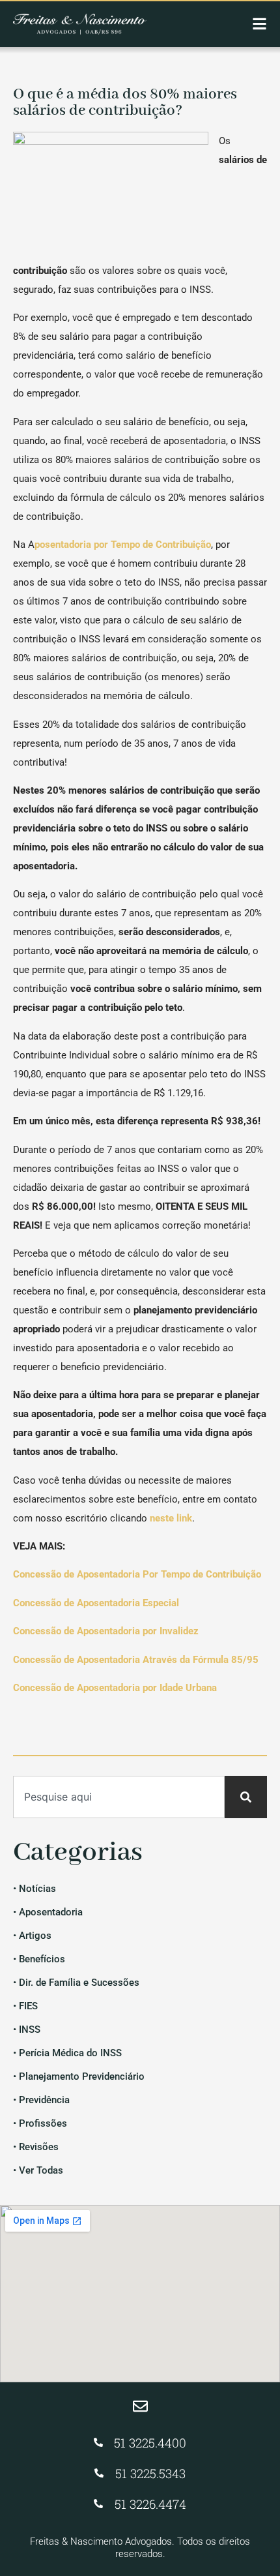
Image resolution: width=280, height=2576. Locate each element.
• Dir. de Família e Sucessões (76, 1983)
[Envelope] (140, 2406)
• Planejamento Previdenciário (79, 2076)
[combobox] (119, 1797)
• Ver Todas (38, 2170)
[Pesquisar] (246, 1797)
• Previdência (41, 2100)
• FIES (25, 2006)
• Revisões (36, 2147)
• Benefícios (39, 1959)
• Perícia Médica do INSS (67, 2053)
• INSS (27, 2029)
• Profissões (40, 2123)
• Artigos (32, 1936)
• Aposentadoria (48, 1912)
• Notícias (35, 1889)
